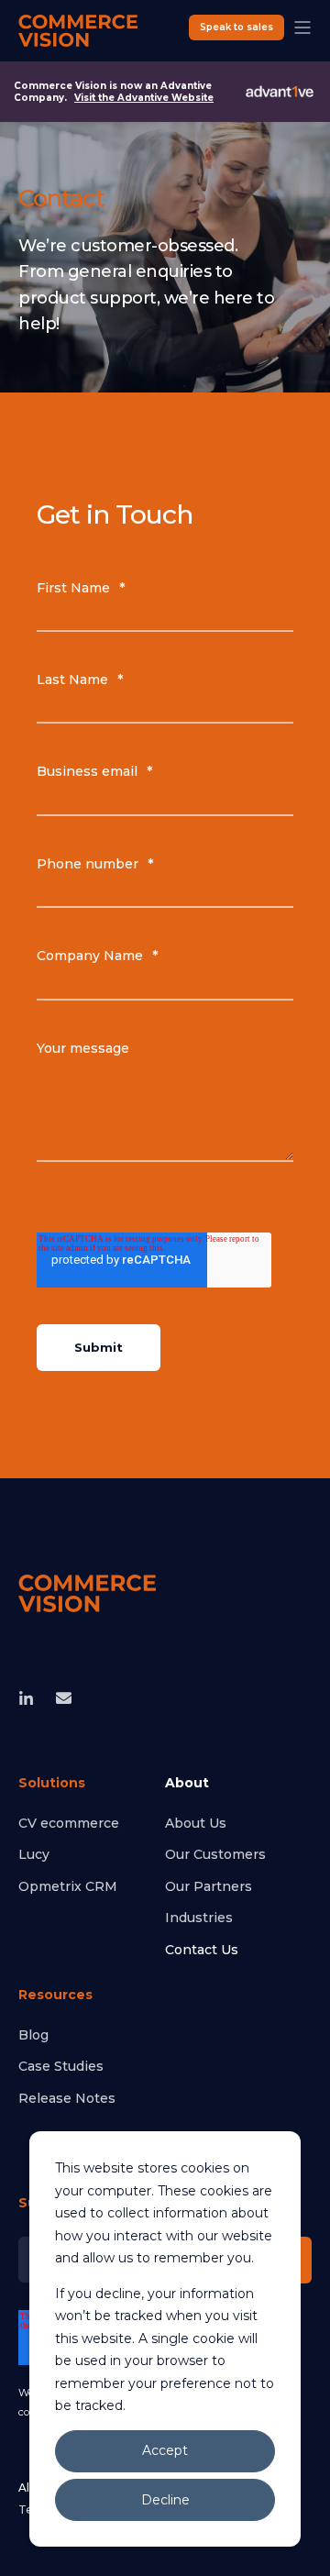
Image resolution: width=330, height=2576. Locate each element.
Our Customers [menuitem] (215, 1854)
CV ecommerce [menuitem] (69, 1823)
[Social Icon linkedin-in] (32, 1698)
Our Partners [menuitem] (209, 1886)
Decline (165, 2500)
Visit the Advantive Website (144, 98)
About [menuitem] (187, 1784)
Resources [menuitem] (55, 1996)
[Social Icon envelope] (58, 1698)
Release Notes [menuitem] (67, 2098)
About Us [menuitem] (196, 1823)
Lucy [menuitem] (34, 1854)
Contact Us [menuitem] (202, 1950)
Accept (165, 2450)
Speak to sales (236, 27)
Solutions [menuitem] (52, 1784)
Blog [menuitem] (33, 2035)
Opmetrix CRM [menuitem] (68, 1886)
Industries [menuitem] (199, 1918)
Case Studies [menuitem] (61, 2066)
